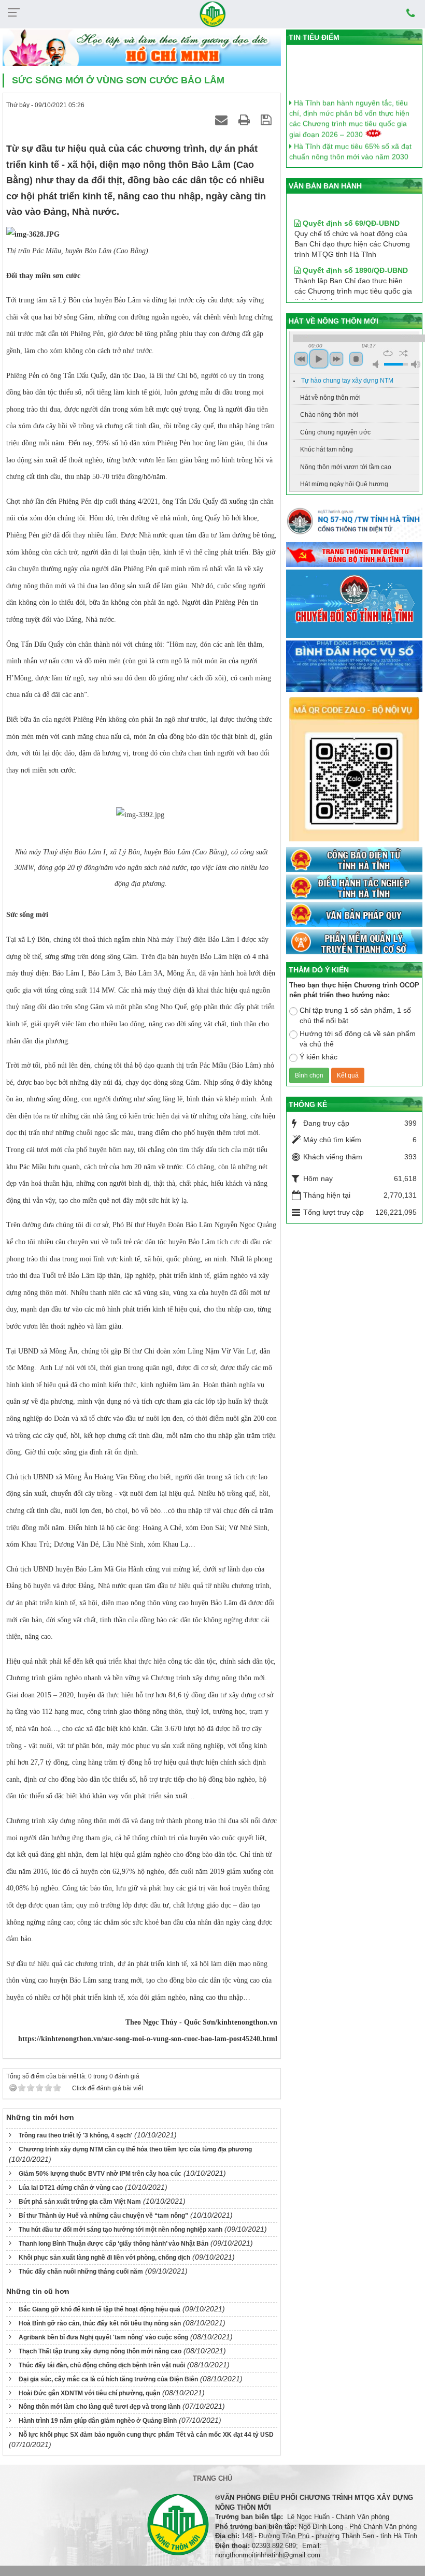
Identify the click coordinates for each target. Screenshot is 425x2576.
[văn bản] (354, 915)
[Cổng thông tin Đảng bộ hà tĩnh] (354, 555)
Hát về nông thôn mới (330, 398)
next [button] (336, 359)
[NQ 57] (354, 523)
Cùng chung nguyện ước (335, 432)
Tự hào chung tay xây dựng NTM (347, 381)
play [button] (319, 359)
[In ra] (246, 120)
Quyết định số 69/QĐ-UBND (350, 207)
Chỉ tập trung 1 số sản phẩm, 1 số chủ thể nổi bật (355, 1015)
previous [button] (301, 359)
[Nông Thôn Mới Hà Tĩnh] (212, 13)
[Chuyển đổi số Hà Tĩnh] (354, 604)
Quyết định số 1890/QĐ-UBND (354, 254)
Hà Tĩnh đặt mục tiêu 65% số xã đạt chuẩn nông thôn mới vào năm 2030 (350, 141)
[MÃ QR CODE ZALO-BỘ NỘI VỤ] (354, 770)
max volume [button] (416, 364)
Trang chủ (212, 2478)
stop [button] (356, 359)
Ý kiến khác (318, 1057)
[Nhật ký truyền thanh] (354, 942)
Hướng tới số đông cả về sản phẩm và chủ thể (358, 1039)
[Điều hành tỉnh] (354, 887)
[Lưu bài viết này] (268, 120)
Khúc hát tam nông (327, 449)
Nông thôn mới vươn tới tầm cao (346, 467)
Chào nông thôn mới (329, 415)
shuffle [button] (403, 353)
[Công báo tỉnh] (354, 860)
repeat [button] (388, 353)
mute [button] (377, 364)
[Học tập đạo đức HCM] (142, 48)
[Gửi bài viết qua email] (223, 120)
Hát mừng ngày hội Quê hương (344, 484)
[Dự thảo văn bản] (354, 666)
